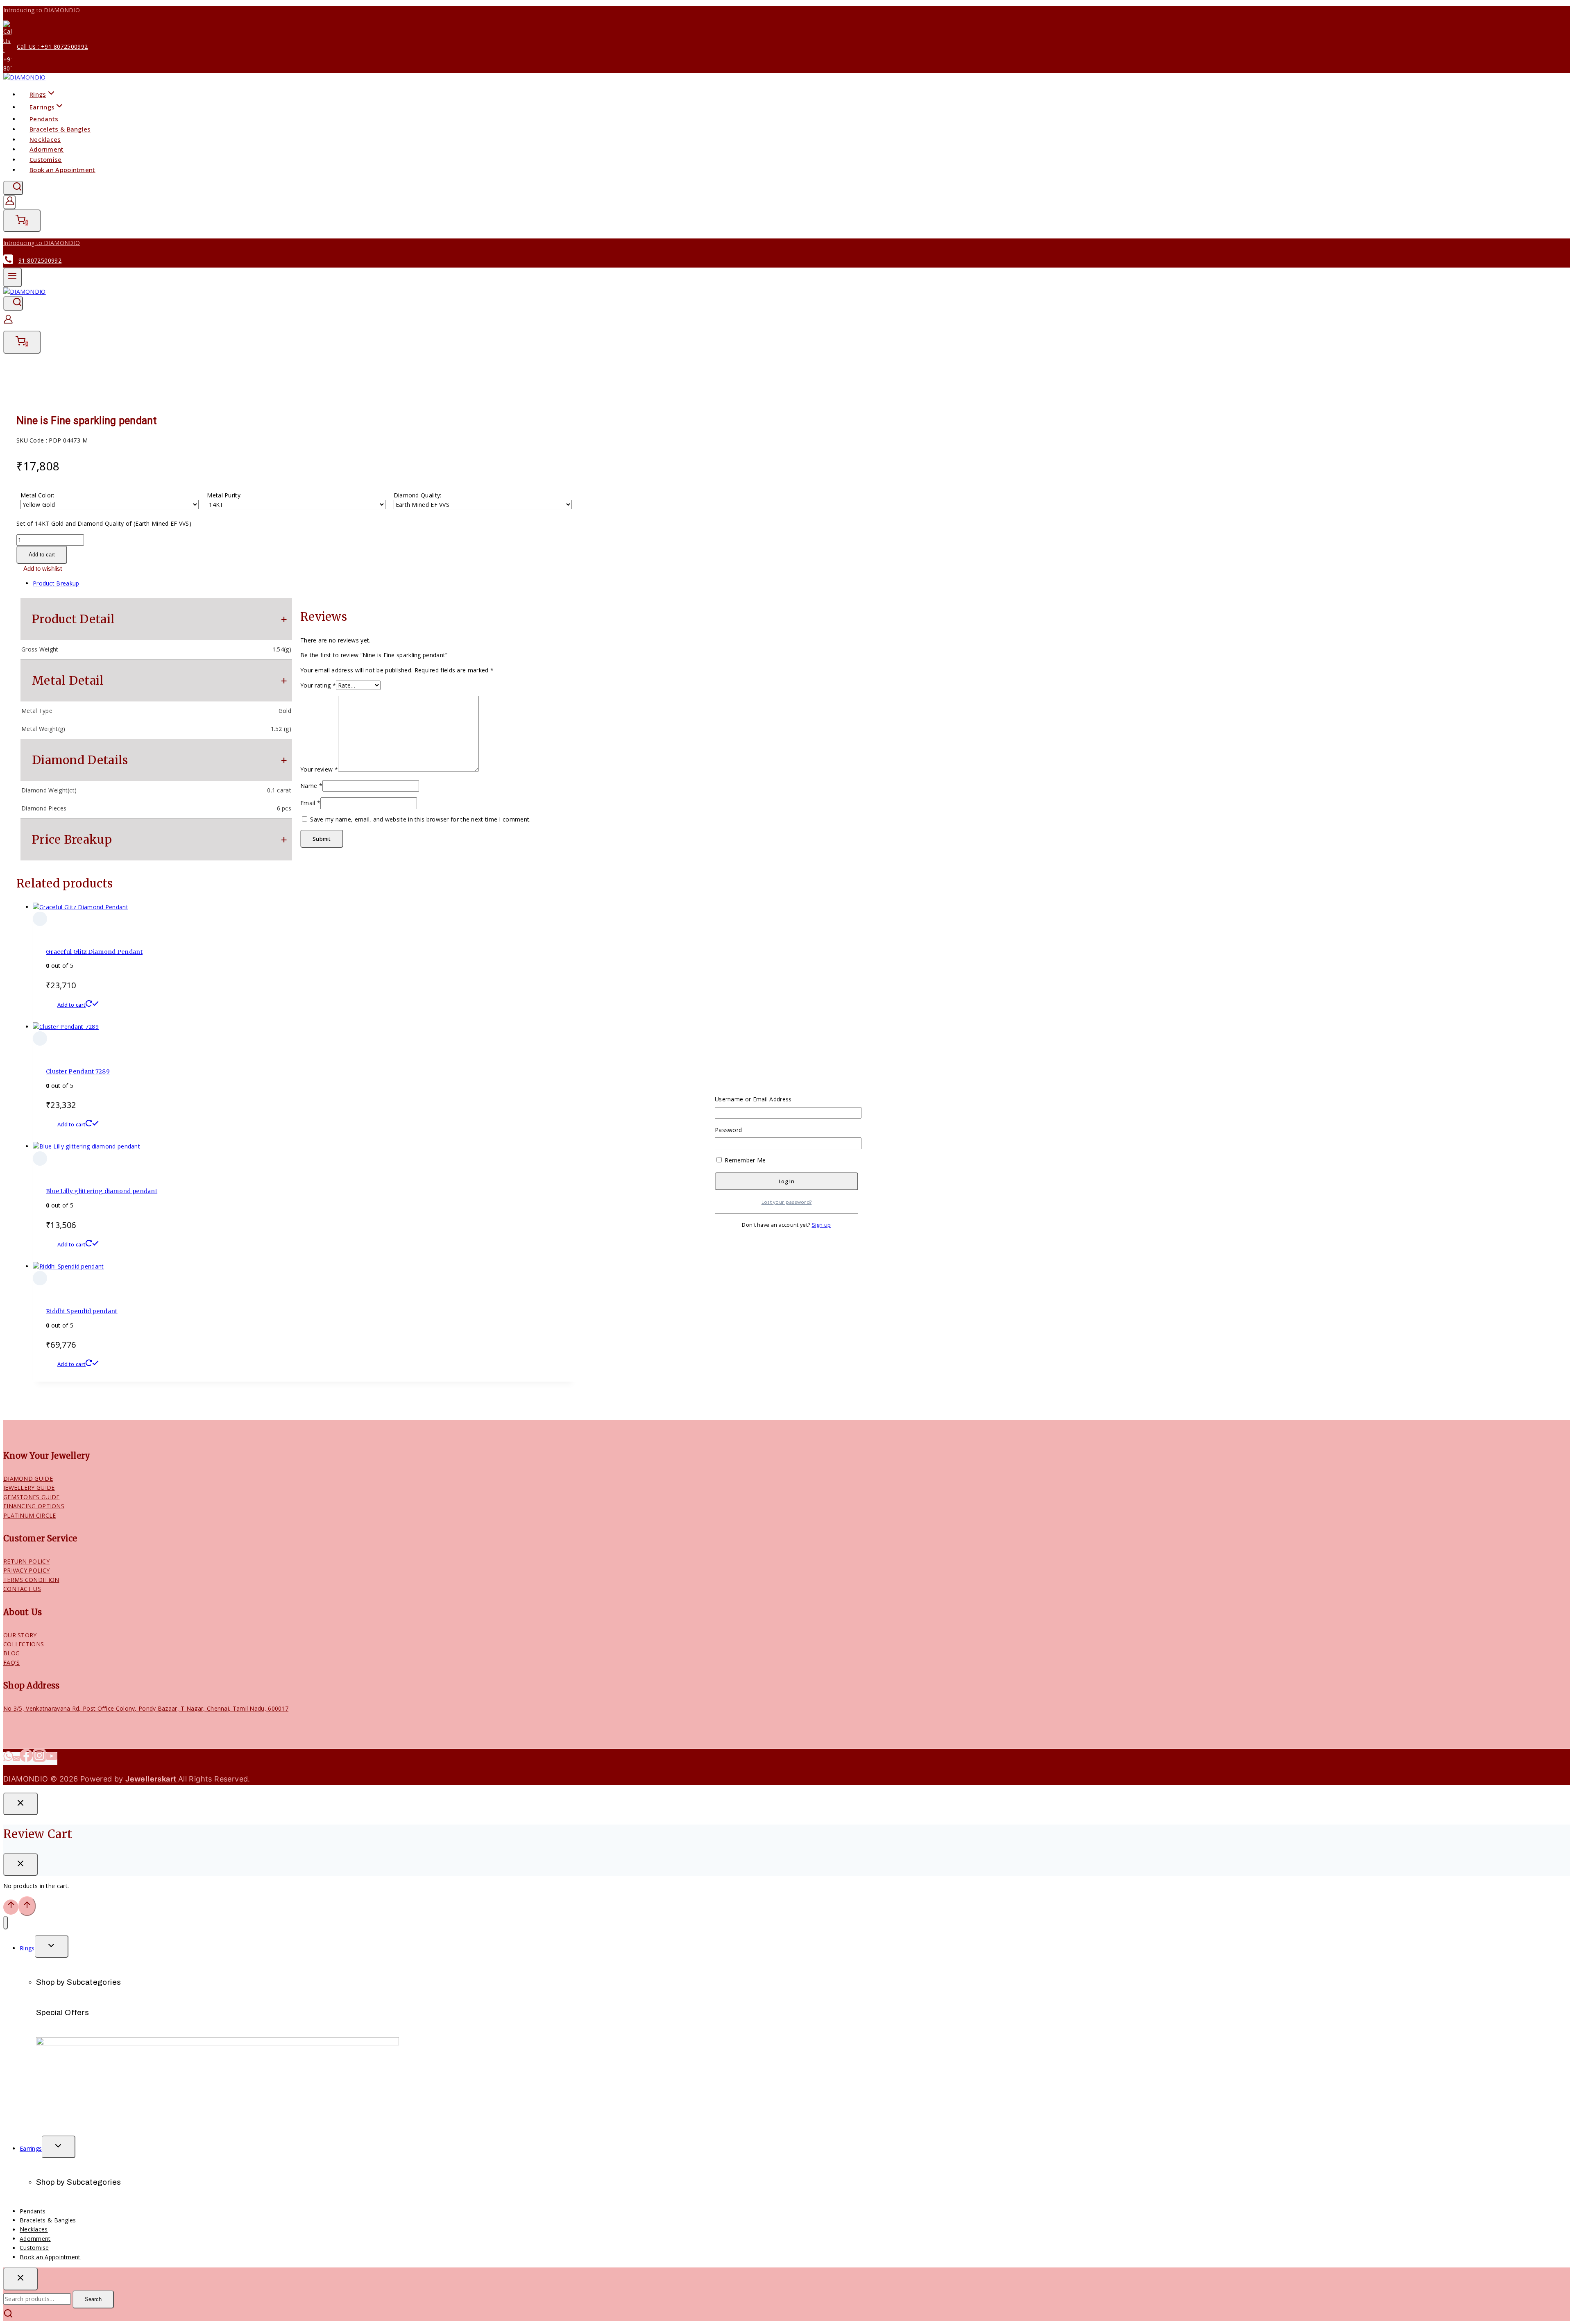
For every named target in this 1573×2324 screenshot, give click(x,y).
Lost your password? (787, 1202)
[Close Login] (20, 1804)
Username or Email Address (753, 1099)
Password (728, 1130)
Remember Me (745, 1160)
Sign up (822, 1225)
